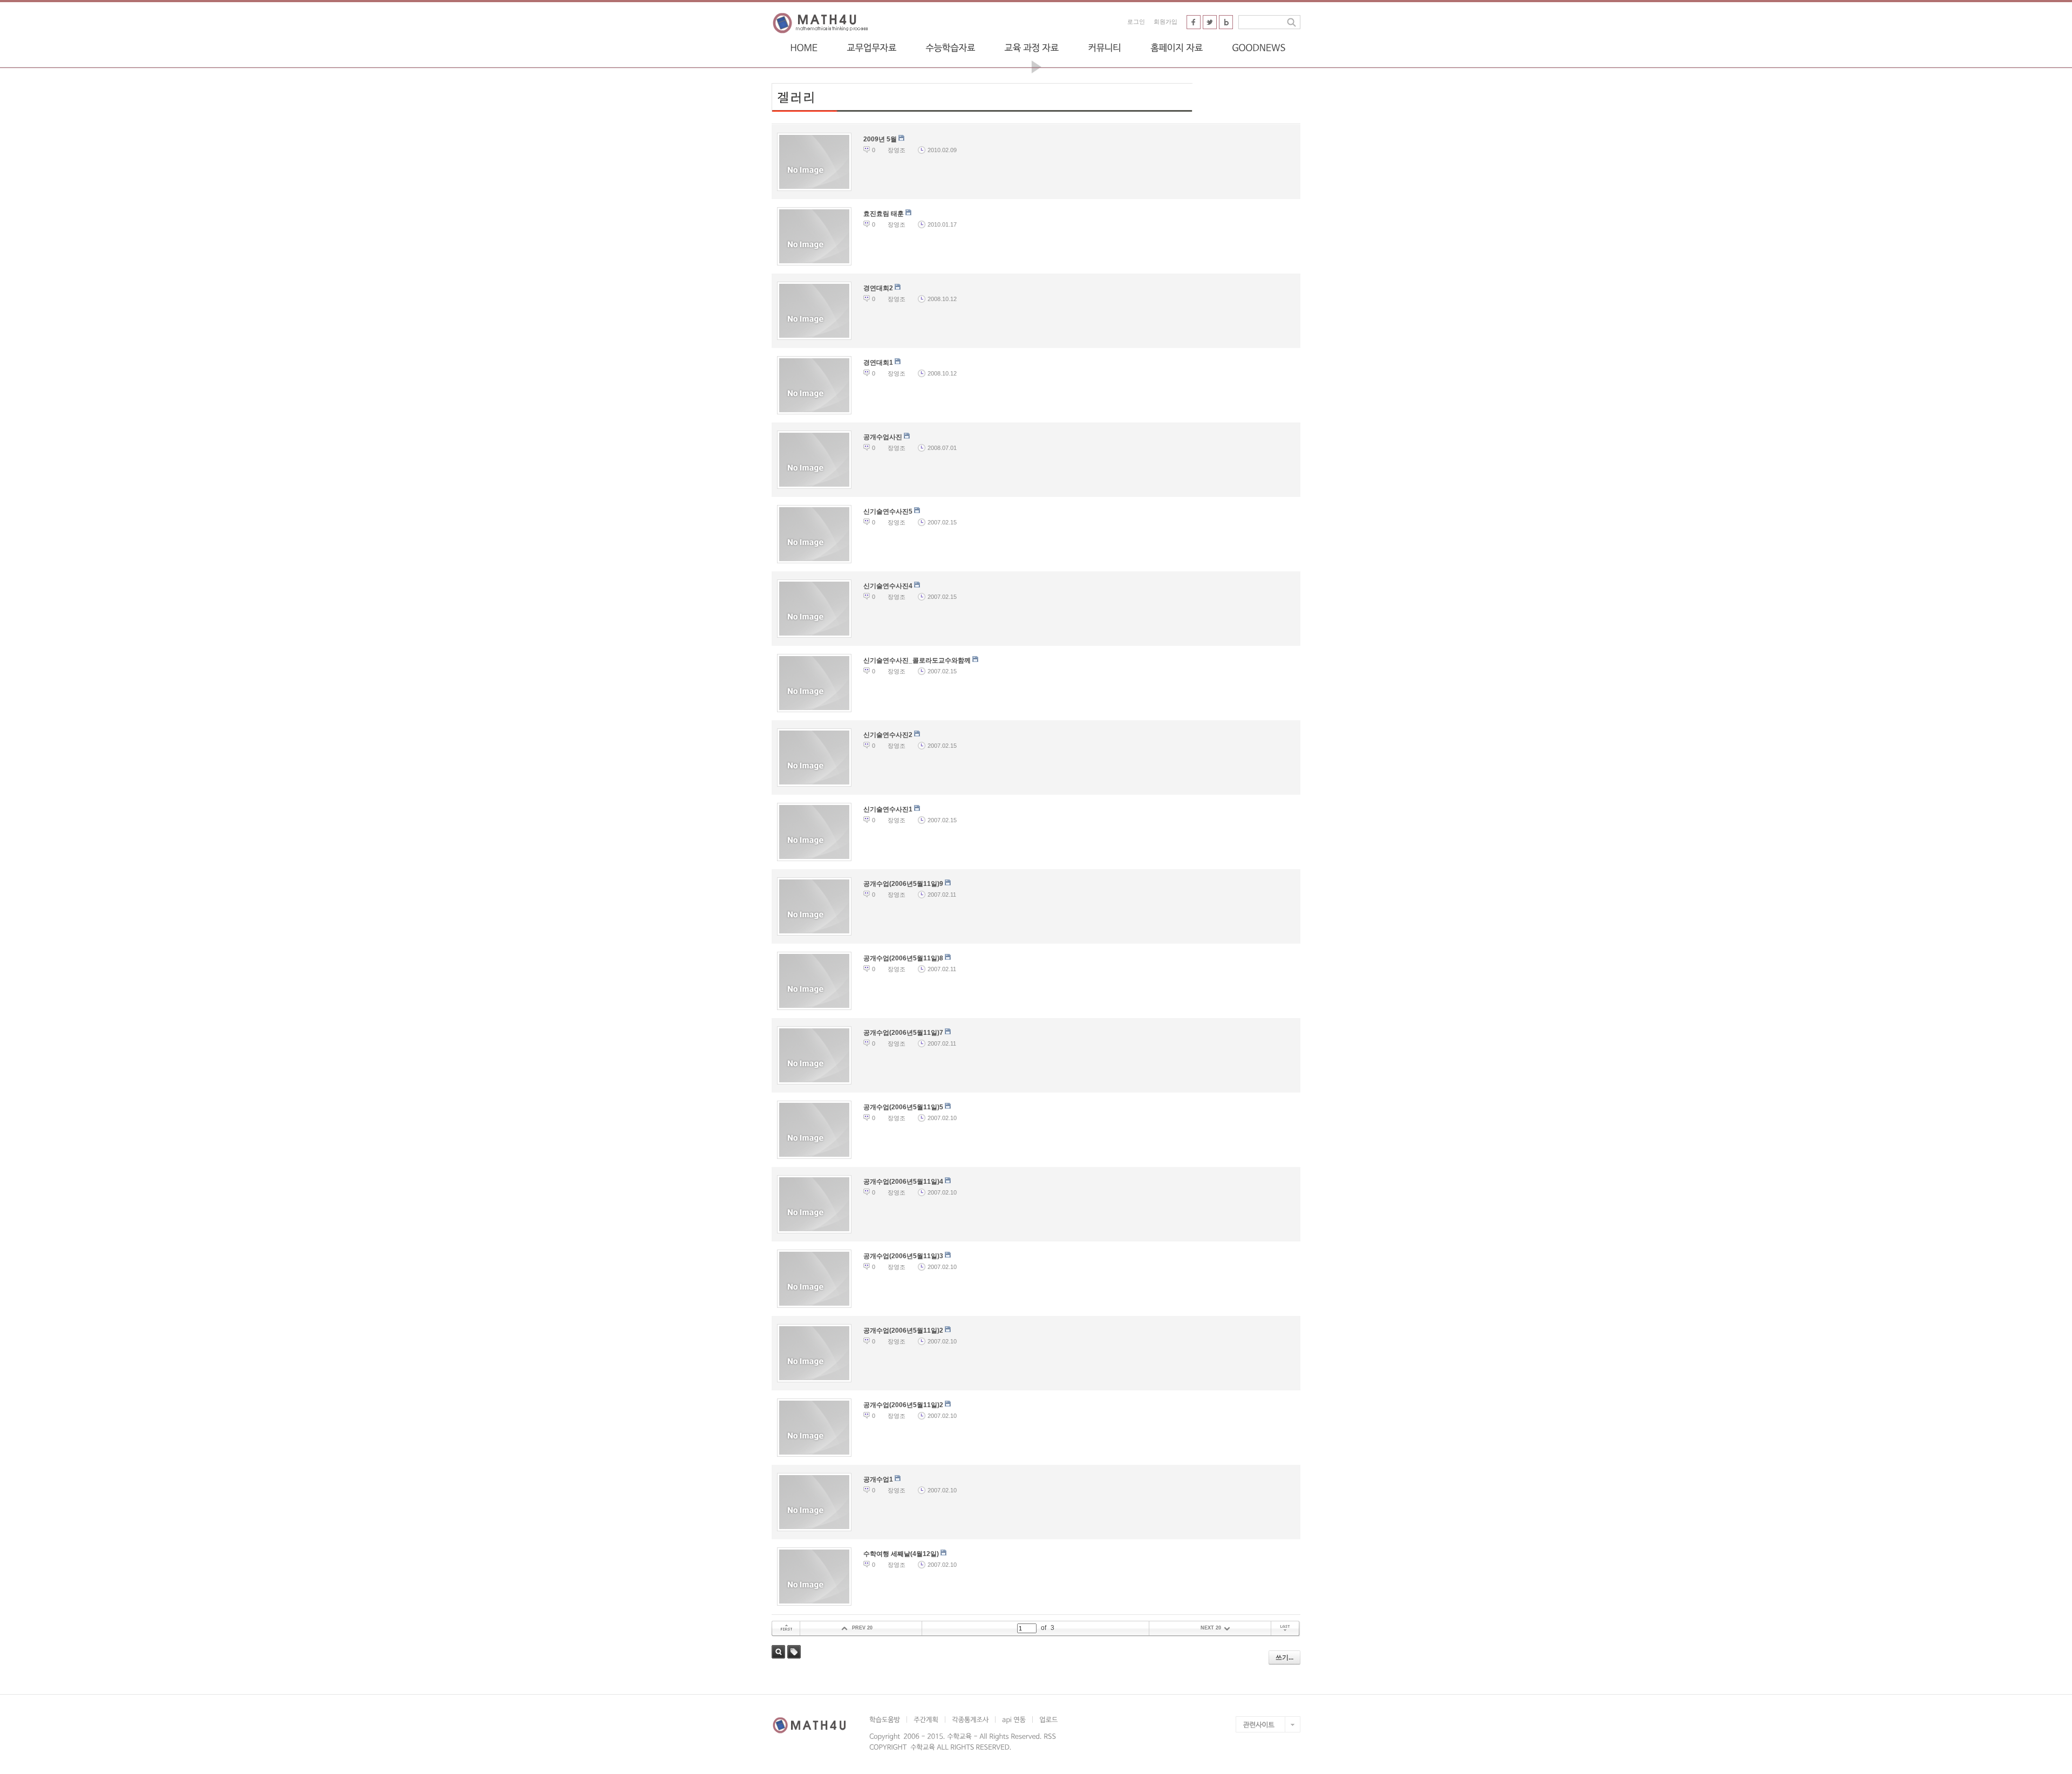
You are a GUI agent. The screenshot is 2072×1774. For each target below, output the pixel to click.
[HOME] (804, 47)
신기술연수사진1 (889, 809)
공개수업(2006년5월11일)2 (904, 1330)
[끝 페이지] (1286, 1629)
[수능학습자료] (950, 47)
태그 (794, 1652)
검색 (778, 1652)
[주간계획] (926, 1720)
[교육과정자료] (1031, 47)
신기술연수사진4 (889, 586)
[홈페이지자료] (1177, 47)
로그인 (1136, 22)
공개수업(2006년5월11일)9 (904, 884)
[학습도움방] (888, 1720)
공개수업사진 (884, 437)
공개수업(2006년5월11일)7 (904, 1033)
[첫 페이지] (786, 1629)
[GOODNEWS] (1259, 47)
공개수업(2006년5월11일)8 (904, 958)
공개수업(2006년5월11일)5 (904, 1107)
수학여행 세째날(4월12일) (902, 1554)
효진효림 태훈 (884, 214)
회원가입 (1165, 22)
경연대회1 (879, 363)
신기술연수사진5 (889, 511)
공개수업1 (879, 1479)
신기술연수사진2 (889, 735)
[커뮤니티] (1105, 47)
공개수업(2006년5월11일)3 (904, 1256)
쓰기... (1284, 1657)
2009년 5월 (881, 139)
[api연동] (1014, 1720)
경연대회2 (879, 288)
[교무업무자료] (871, 47)
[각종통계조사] (970, 1720)
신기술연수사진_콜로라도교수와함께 (918, 660)
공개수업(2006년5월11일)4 (904, 1182)
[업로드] (1048, 1720)
